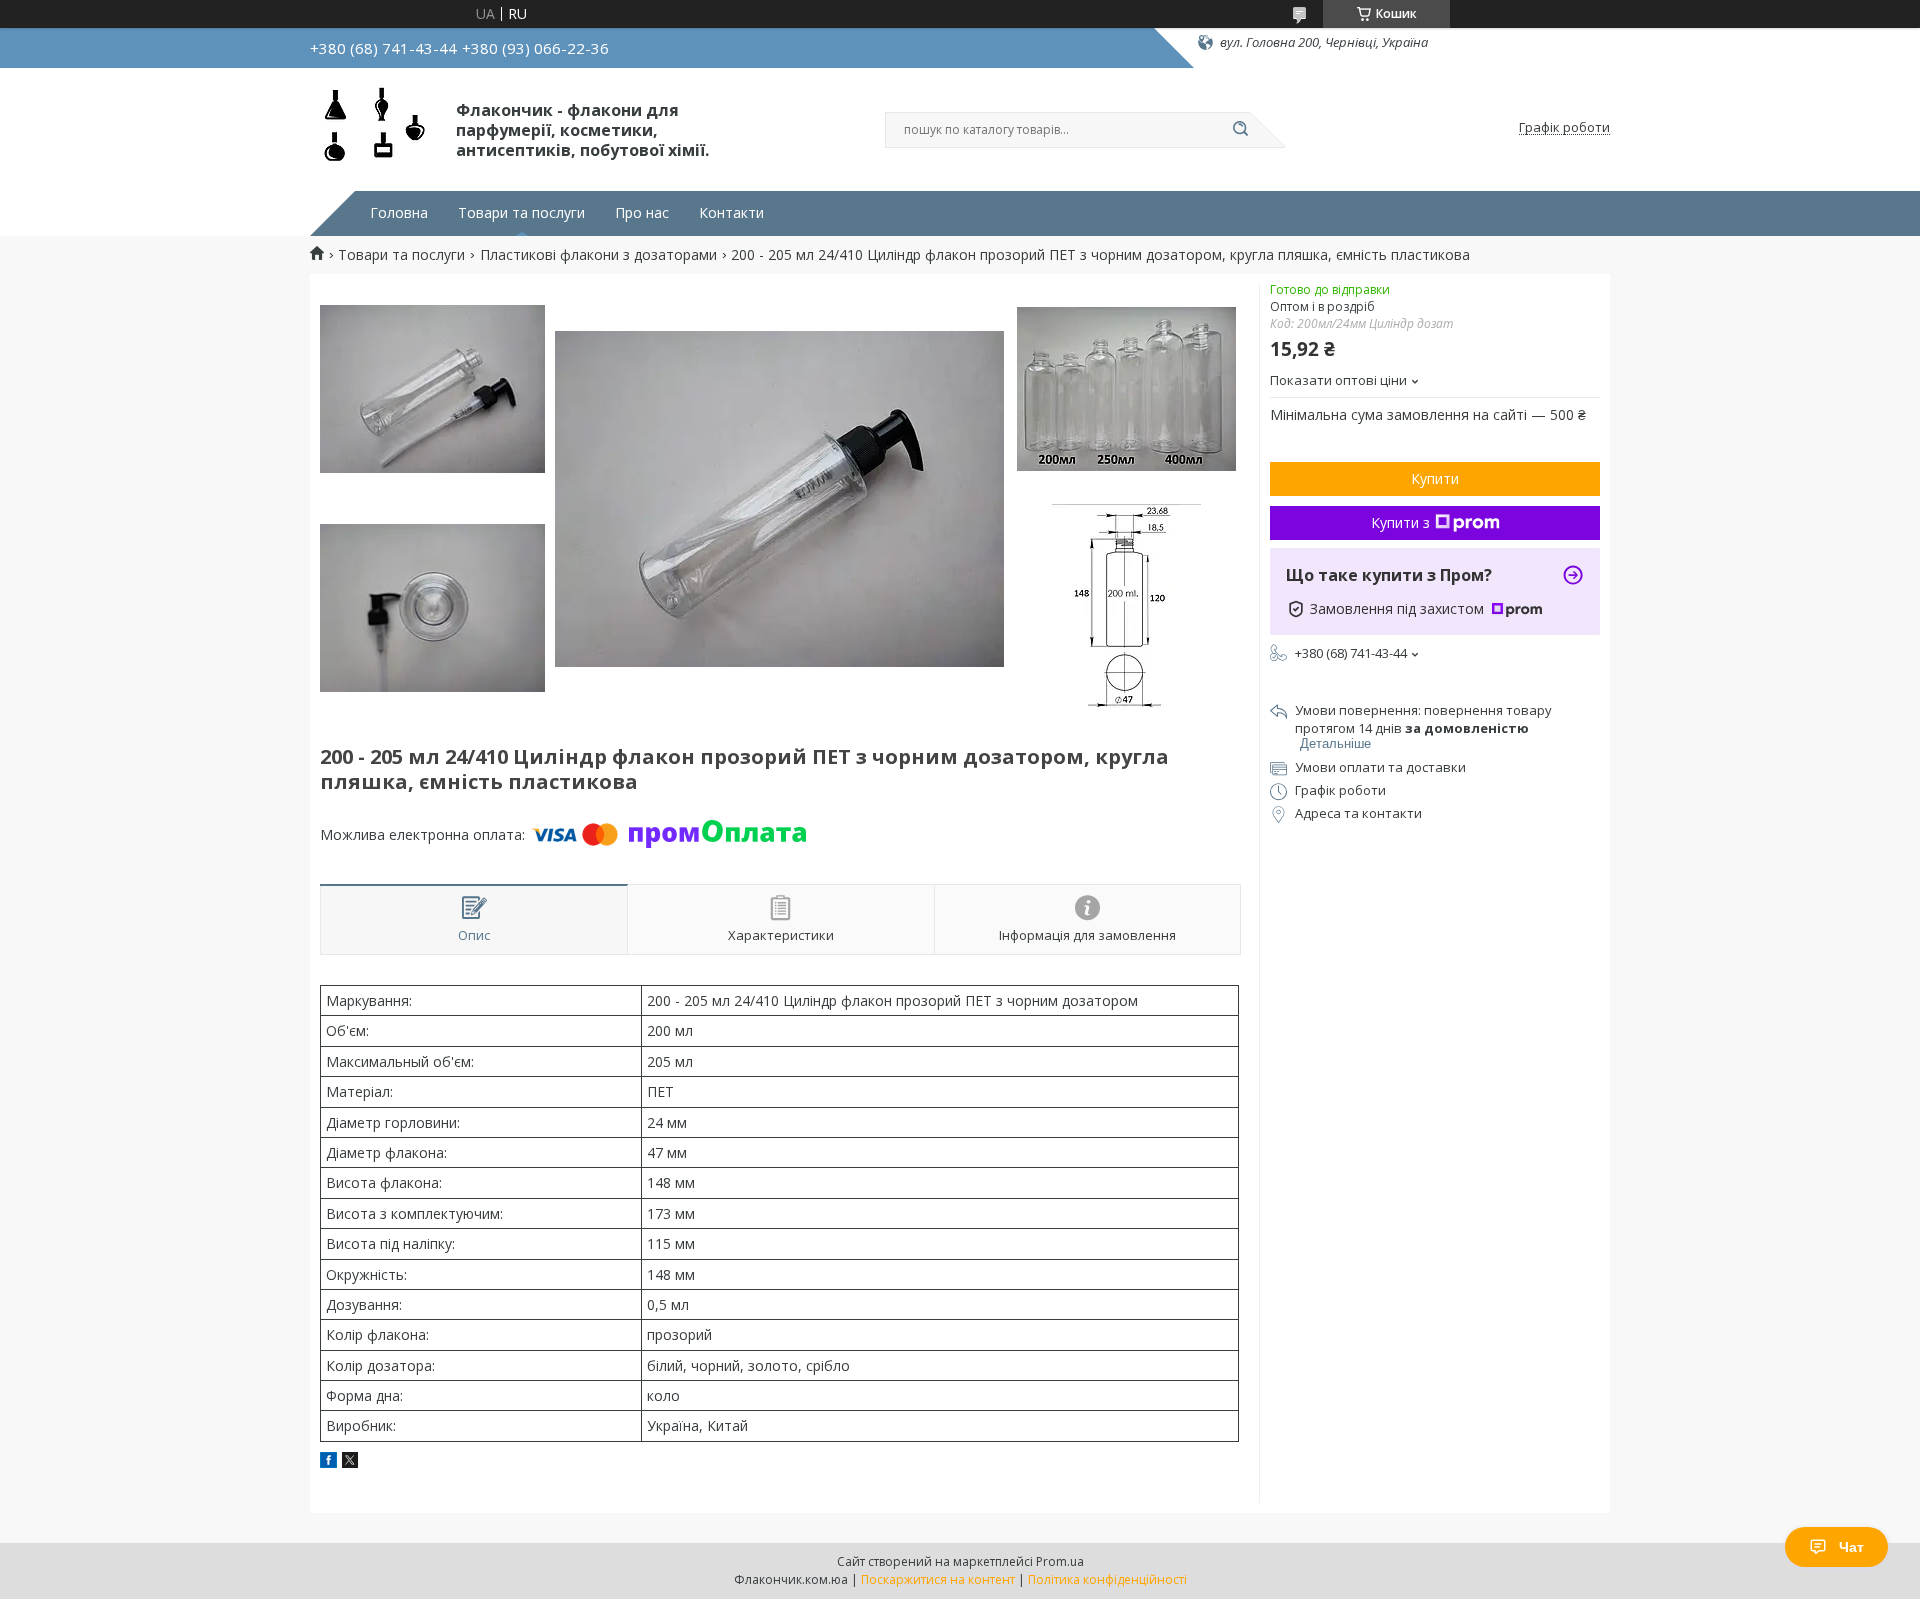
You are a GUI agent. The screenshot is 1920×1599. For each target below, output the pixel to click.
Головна (399, 213)
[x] (350, 1462)
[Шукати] (1240, 130)
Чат (1851, 1547)
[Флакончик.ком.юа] (374, 128)
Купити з (1400, 522)
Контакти (731, 213)
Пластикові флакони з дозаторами (598, 255)
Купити (1435, 478)
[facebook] (328, 1462)
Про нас (642, 213)
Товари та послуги (521, 213)
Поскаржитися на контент (938, 1579)
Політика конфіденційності (1107, 1579)
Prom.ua (1060, 1561)
